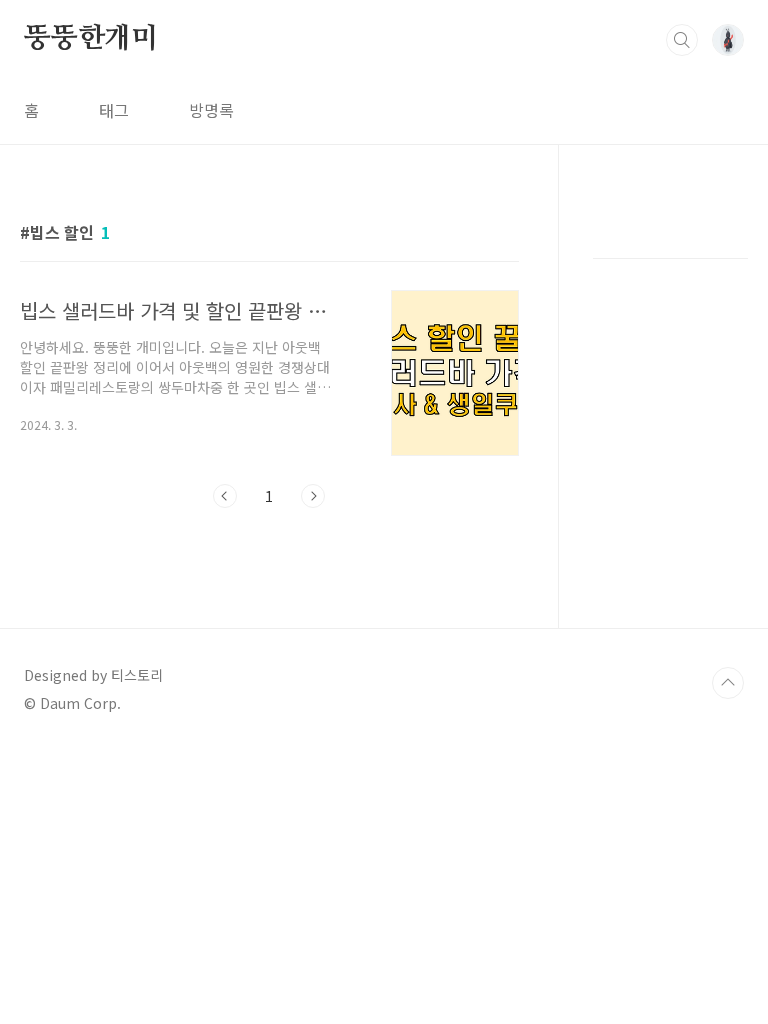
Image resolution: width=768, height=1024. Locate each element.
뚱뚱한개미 (91, 39)
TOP (728, 683)
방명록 (211, 110)
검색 (682, 40)
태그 (114, 110)
